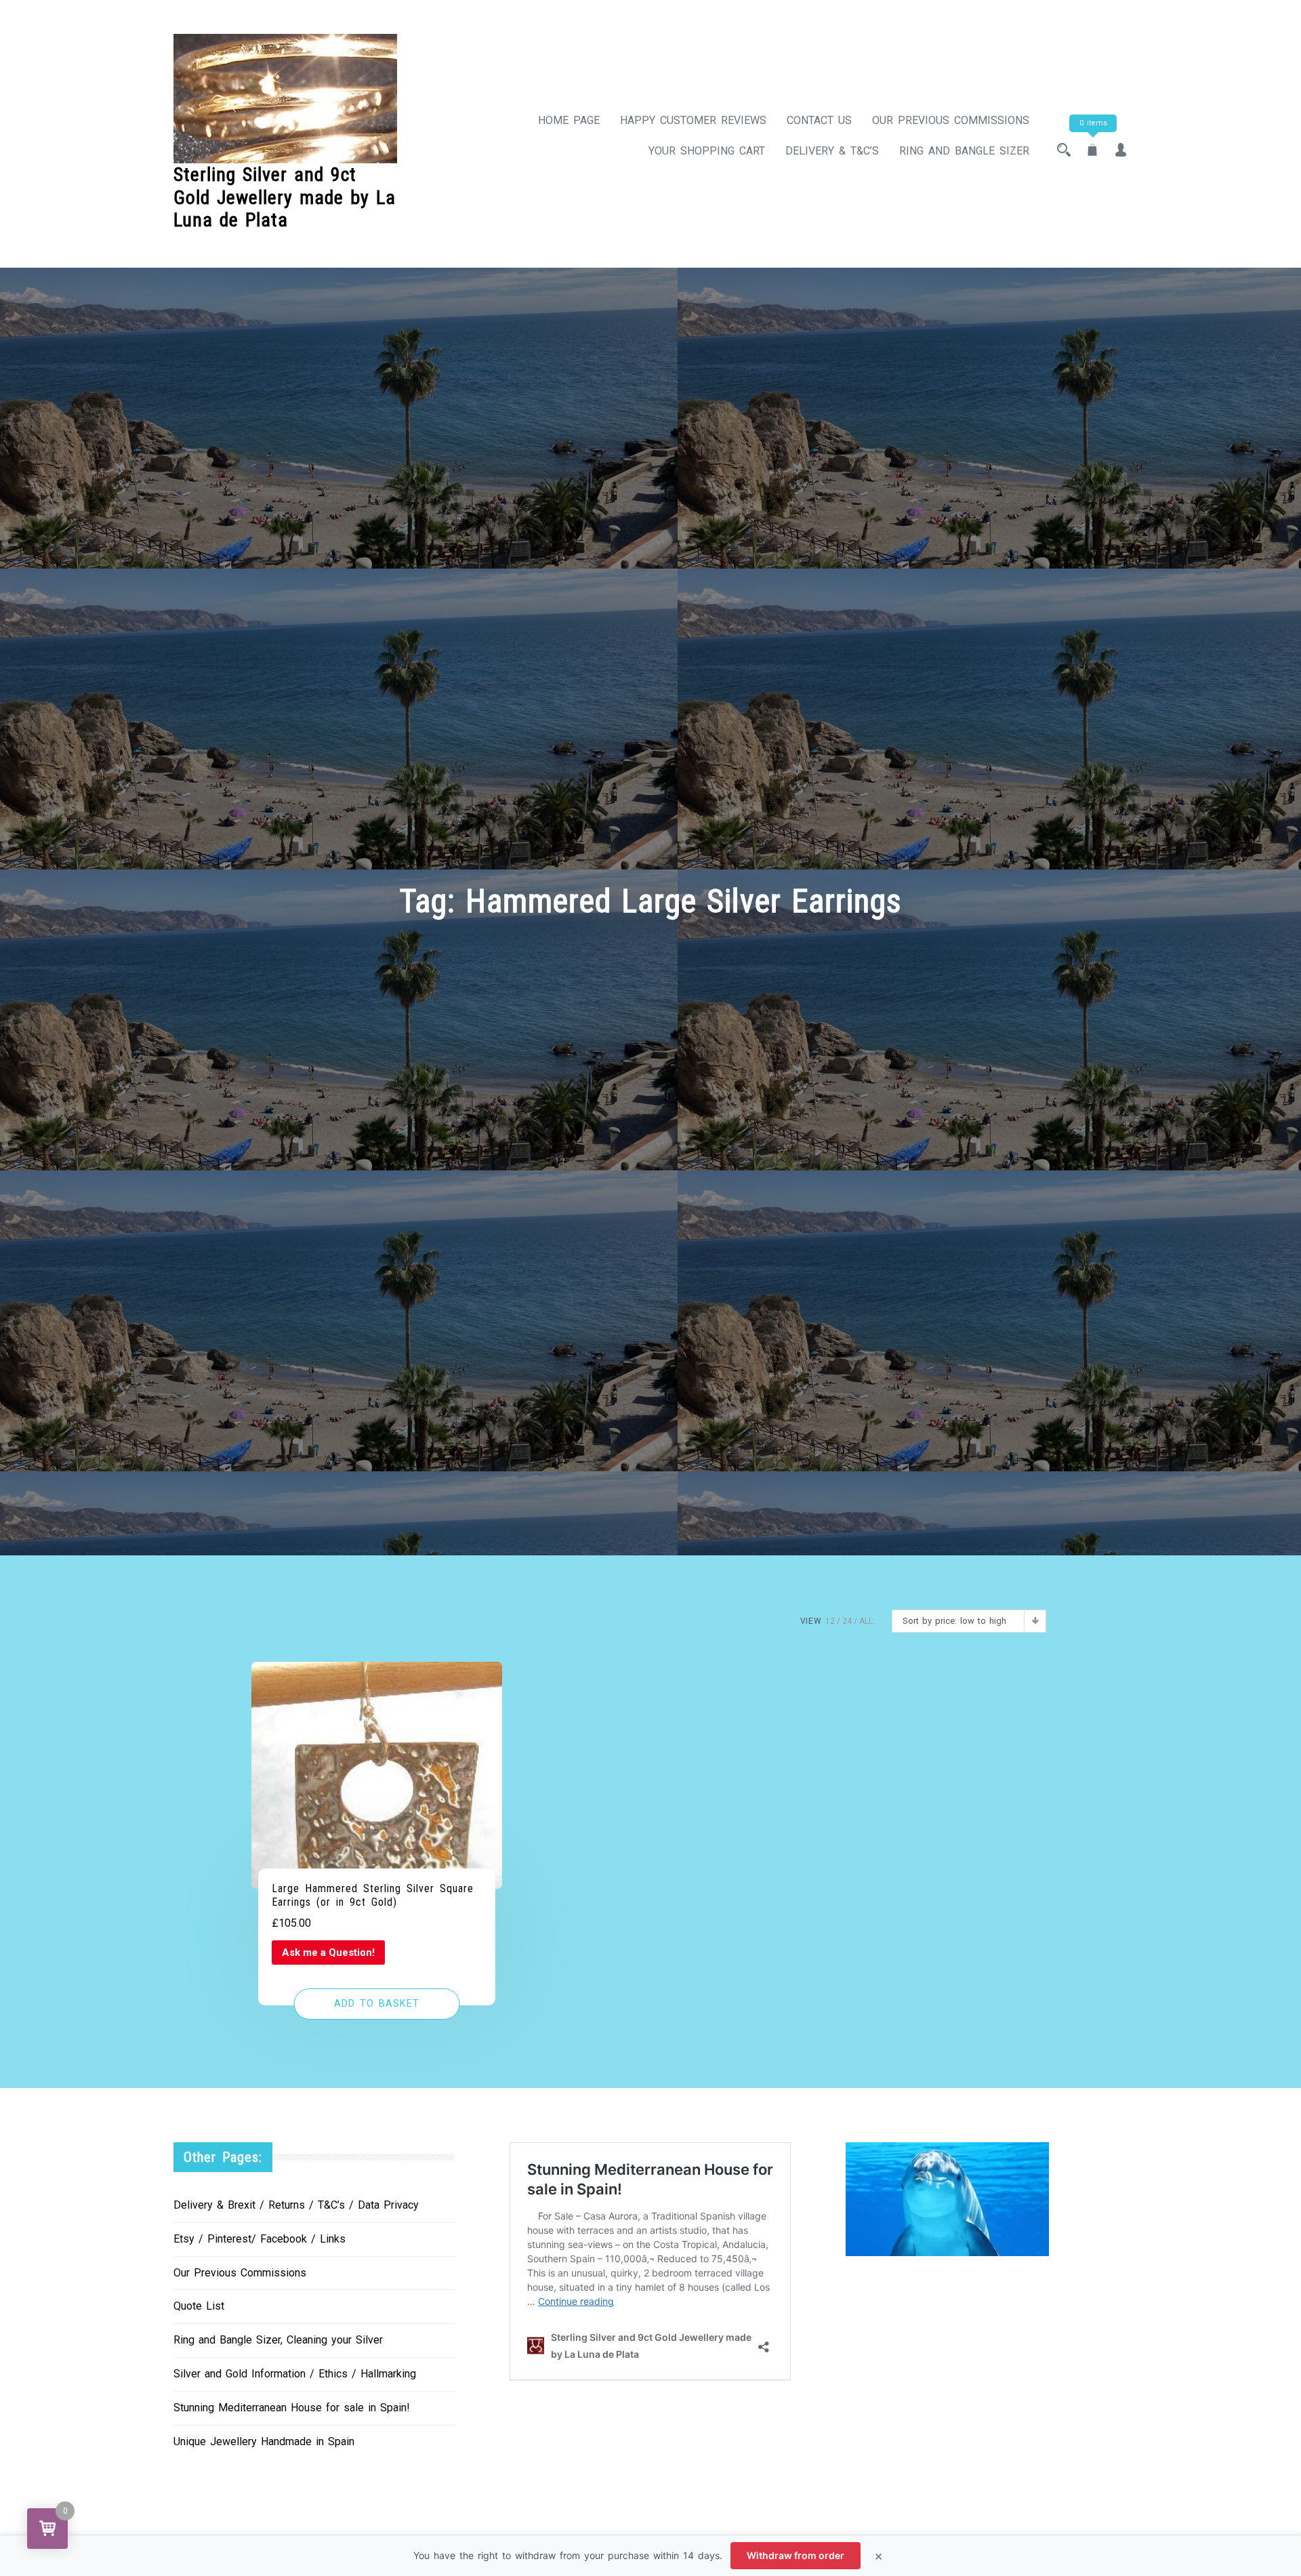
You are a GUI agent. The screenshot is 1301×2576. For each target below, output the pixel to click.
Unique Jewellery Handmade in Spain (264, 2441)
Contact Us (819, 120)
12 (830, 1621)
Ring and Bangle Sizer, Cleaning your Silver (278, 2340)
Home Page (569, 120)
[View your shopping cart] (1092, 151)
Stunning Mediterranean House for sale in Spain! (292, 2408)
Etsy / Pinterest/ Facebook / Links (260, 2239)
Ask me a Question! (328, 1953)
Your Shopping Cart (707, 151)
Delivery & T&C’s (832, 151)
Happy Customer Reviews (693, 120)
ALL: (867, 1621)
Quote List (199, 2306)
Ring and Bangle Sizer (964, 151)
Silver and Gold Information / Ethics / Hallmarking (295, 2374)
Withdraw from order (796, 2555)
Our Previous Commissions (951, 120)
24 (847, 1621)
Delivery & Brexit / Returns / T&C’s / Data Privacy (296, 2205)
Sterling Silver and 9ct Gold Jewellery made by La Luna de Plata (285, 197)
